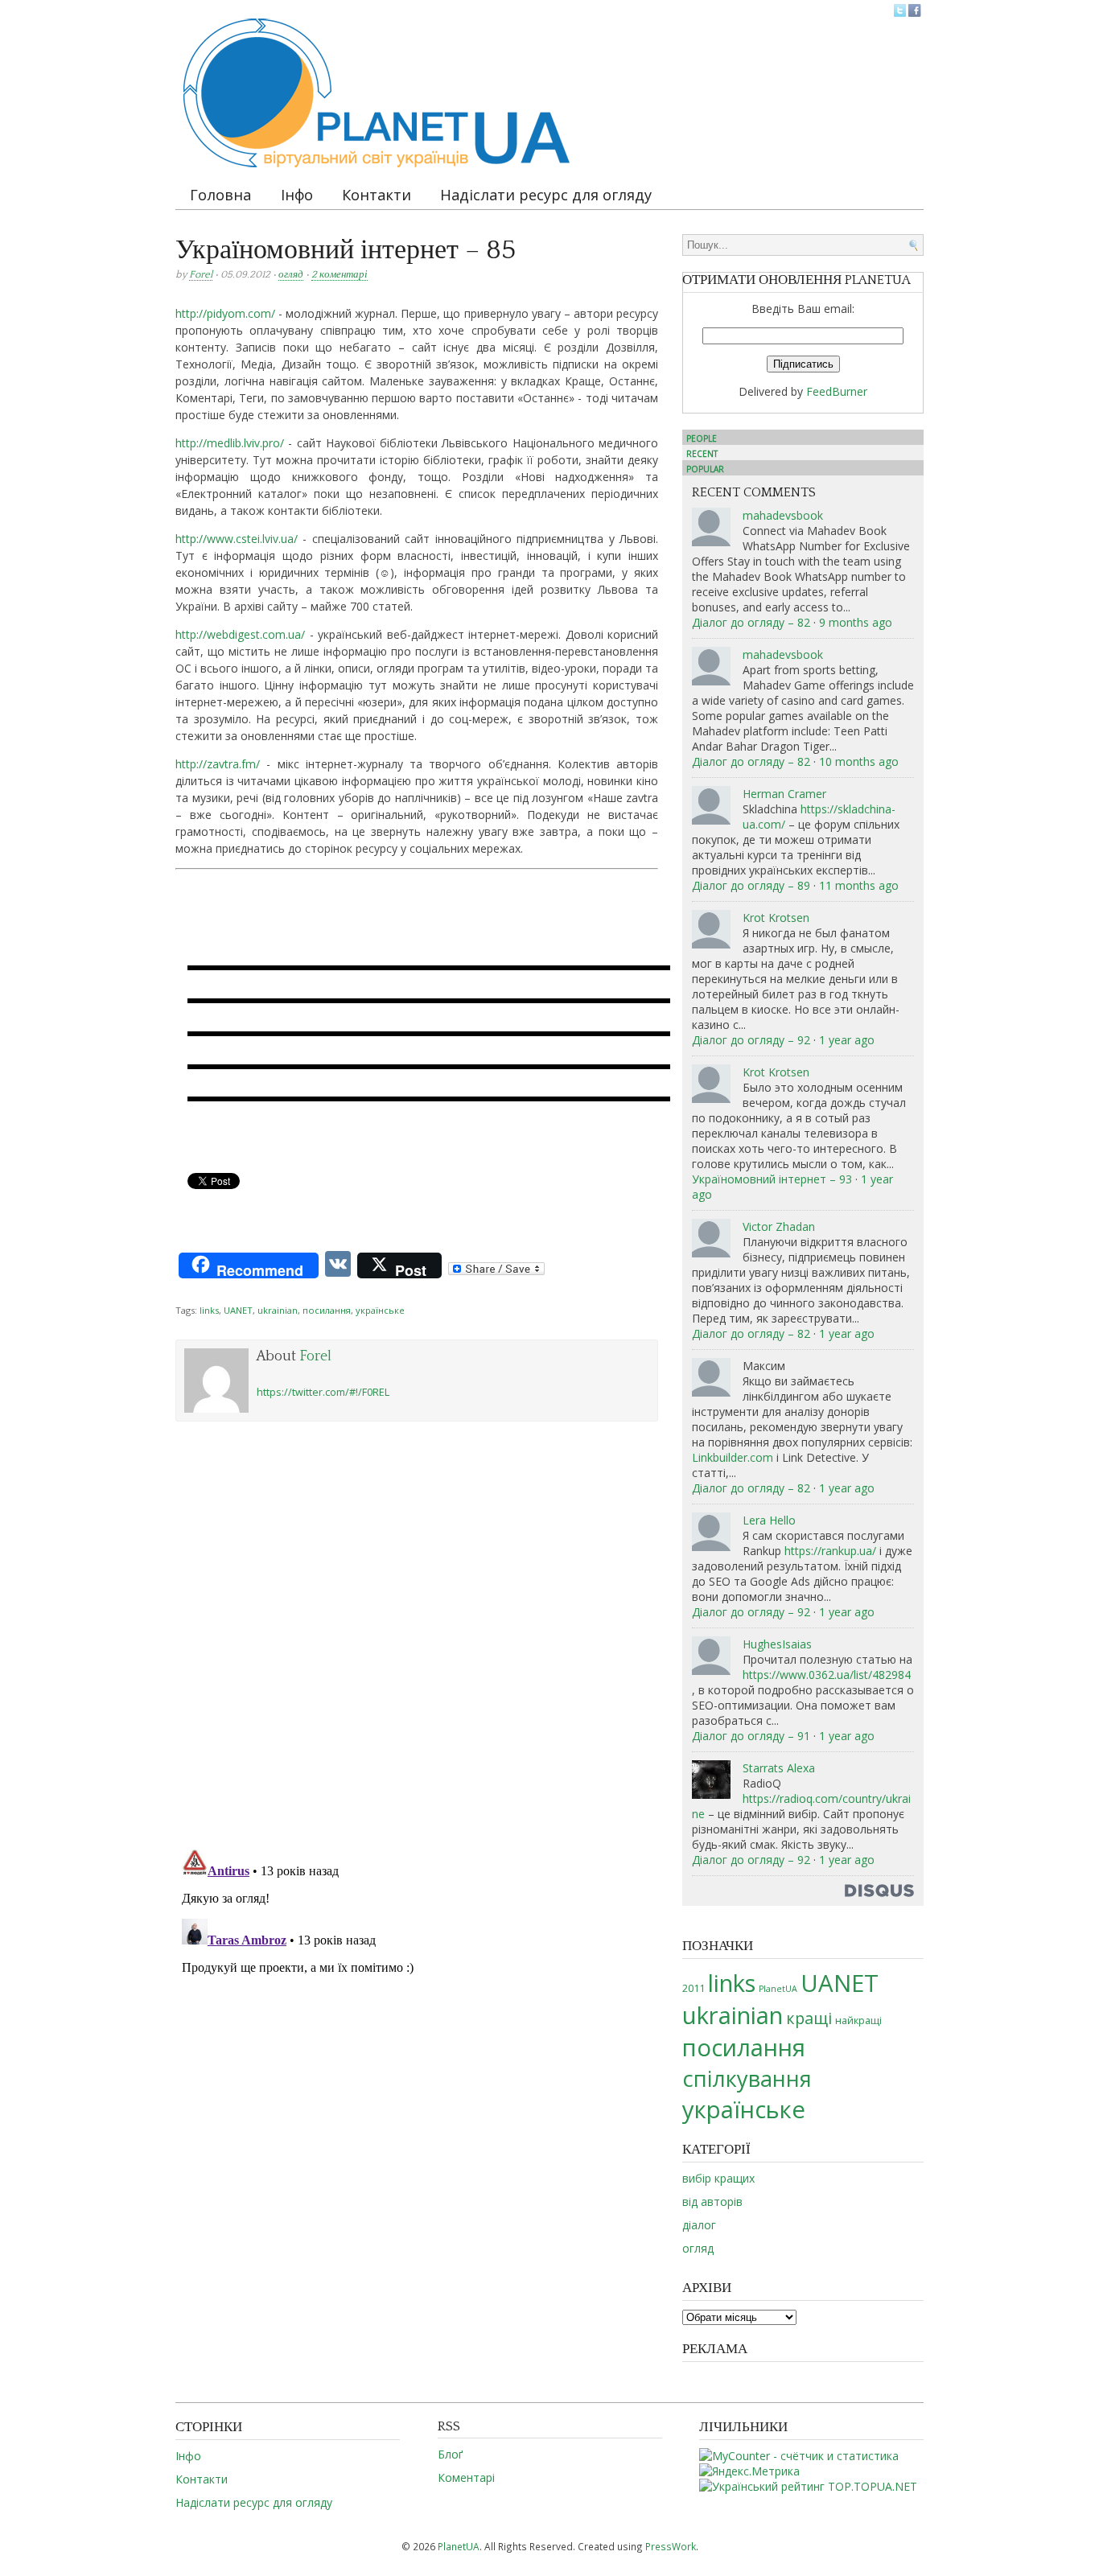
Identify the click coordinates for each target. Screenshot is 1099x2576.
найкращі (858, 2020)
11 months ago (859, 885)
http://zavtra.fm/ (218, 764)
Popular (705, 469)
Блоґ (450, 2454)
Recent (702, 454)
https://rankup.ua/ (830, 1551)
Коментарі (466, 2477)
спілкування (747, 2078)
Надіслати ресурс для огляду (546, 195)
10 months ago (859, 761)
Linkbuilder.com (733, 1457)
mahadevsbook (783, 515)
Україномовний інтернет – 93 (772, 1179)
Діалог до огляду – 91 (751, 1736)
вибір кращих (718, 2178)
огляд (291, 274)
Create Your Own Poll (629, 1216)
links (209, 1310)
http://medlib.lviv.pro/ (230, 443)
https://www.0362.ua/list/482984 (827, 1675)
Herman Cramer (784, 794)
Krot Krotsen (776, 918)
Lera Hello (769, 1520)
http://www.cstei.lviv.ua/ (237, 539)
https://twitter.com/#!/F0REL (323, 1392)
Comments (549, 1216)
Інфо (297, 195)
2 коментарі (340, 274)
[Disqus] (417, 1631)
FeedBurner (837, 391)
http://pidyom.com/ (225, 313)
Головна (220, 195)
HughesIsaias (777, 1644)
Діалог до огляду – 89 (751, 885)
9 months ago (856, 622)
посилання (327, 1310)
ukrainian (278, 1310)
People (702, 438)
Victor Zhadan (779, 1226)
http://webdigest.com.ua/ (240, 634)
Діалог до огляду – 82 (751, 622)
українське (380, 1310)
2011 (694, 1988)
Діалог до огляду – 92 (751, 1040)
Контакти (377, 195)
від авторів (712, 2202)
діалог (699, 2225)
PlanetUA (778, 1989)
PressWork (671, 2546)
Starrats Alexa (779, 1768)
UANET (238, 1310)
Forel (201, 274)
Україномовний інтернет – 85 (346, 251)
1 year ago (847, 1040)
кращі (809, 2018)
